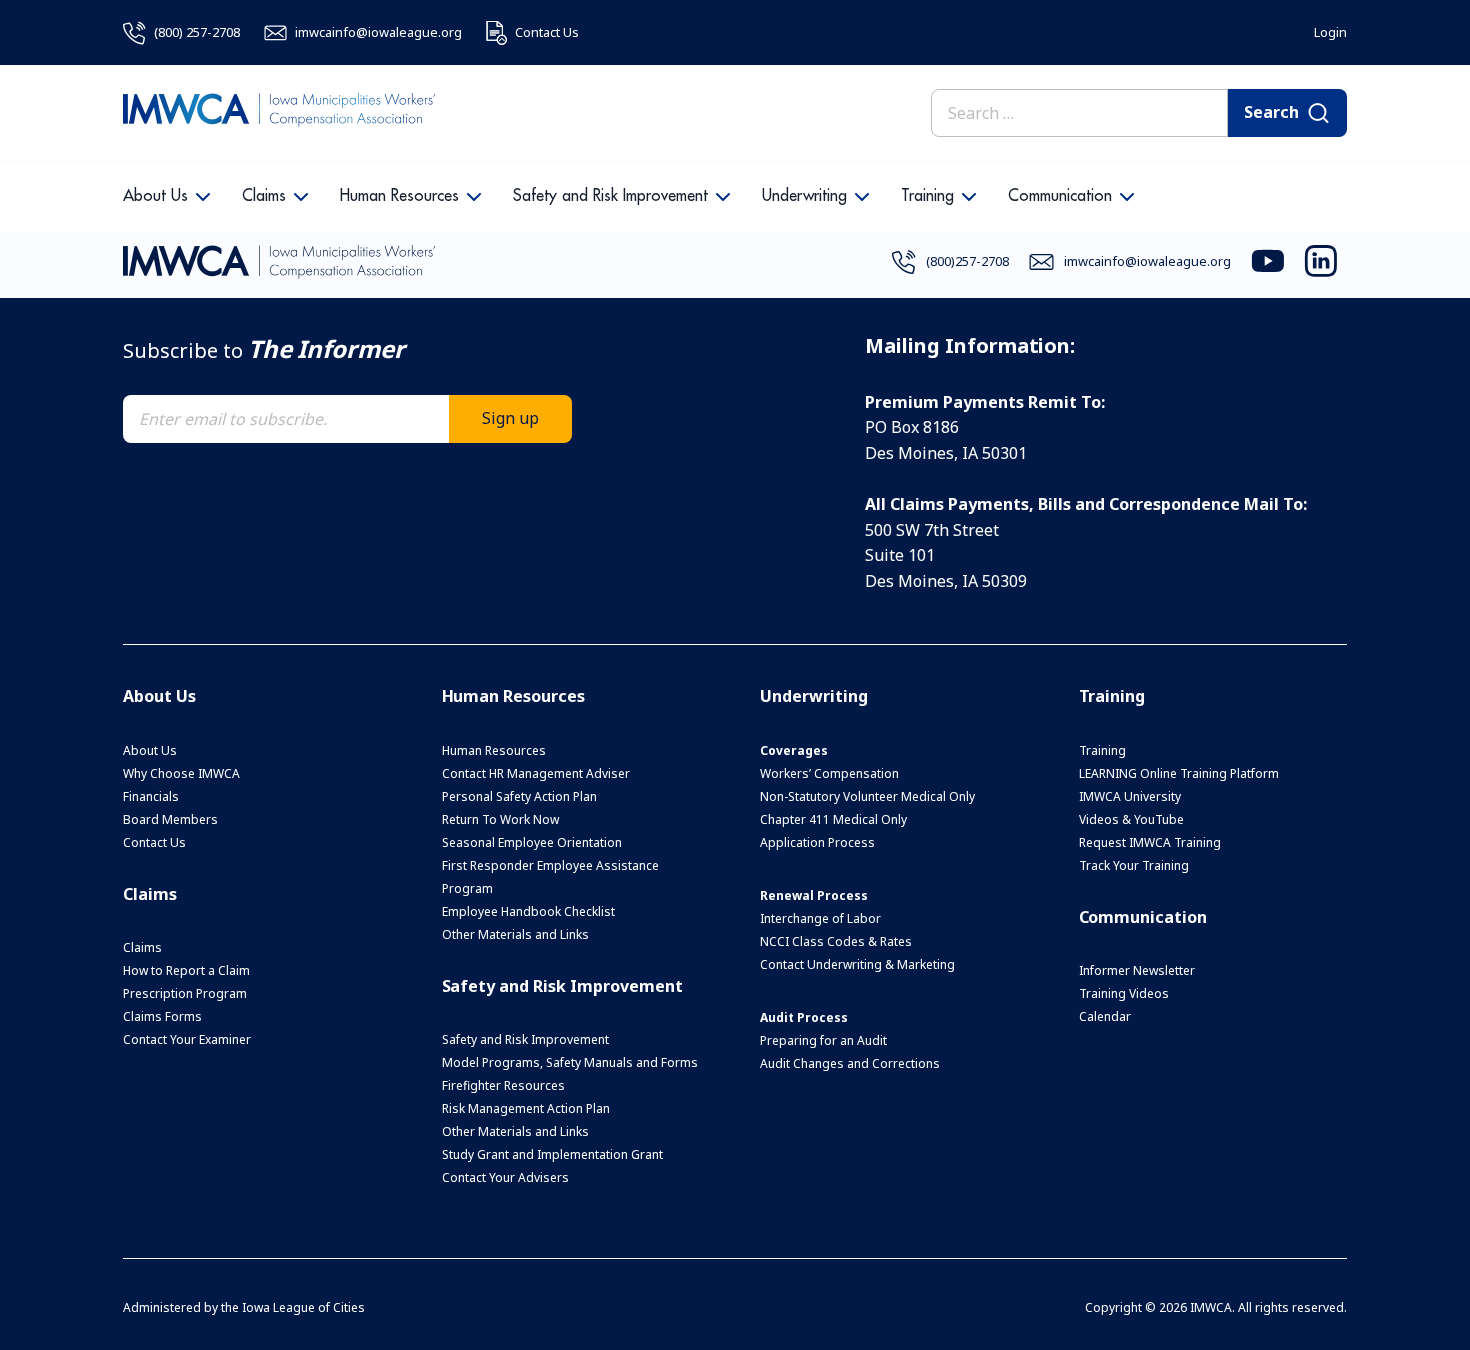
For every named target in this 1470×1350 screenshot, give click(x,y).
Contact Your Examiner (187, 1039)
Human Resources (399, 196)
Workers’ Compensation (829, 773)
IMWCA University (1130, 796)
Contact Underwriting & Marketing (857, 964)
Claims (264, 196)
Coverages (794, 750)
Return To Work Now (500, 819)
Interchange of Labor (820, 918)
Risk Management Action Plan (526, 1108)
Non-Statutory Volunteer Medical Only (867, 796)
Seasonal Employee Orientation (532, 842)
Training (927, 196)
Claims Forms (162, 1016)
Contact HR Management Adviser (536, 773)
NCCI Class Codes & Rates (836, 941)
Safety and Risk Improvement (610, 196)
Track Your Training (1134, 865)
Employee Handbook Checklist (528, 911)
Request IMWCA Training (1150, 842)
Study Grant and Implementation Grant (552, 1154)
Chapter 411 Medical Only (833, 819)
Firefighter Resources (503, 1085)
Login (1330, 32)
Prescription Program (185, 993)
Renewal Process (814, 895)
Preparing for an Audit (823, 1040)
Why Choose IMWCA (181, 773)
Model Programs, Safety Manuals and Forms (570, 1062)
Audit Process (804, 1017)
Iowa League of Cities (303, 1307)
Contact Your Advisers (505, 1177)
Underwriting (804, 196)
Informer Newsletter (1137, 970)
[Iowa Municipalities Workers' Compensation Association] (279, 113)
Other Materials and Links (515, 934)
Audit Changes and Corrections (850, 1063)
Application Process (817, 842)
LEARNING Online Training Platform (1179, 773)
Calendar (1105, 1016)
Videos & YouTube (1131, 819)
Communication (1060, 196)
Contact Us (154, 842)
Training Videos (1124, 993)
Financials (151, 796)
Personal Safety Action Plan (519, 796)
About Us (155, 196)
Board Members (170, 819)
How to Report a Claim (186, 970)
